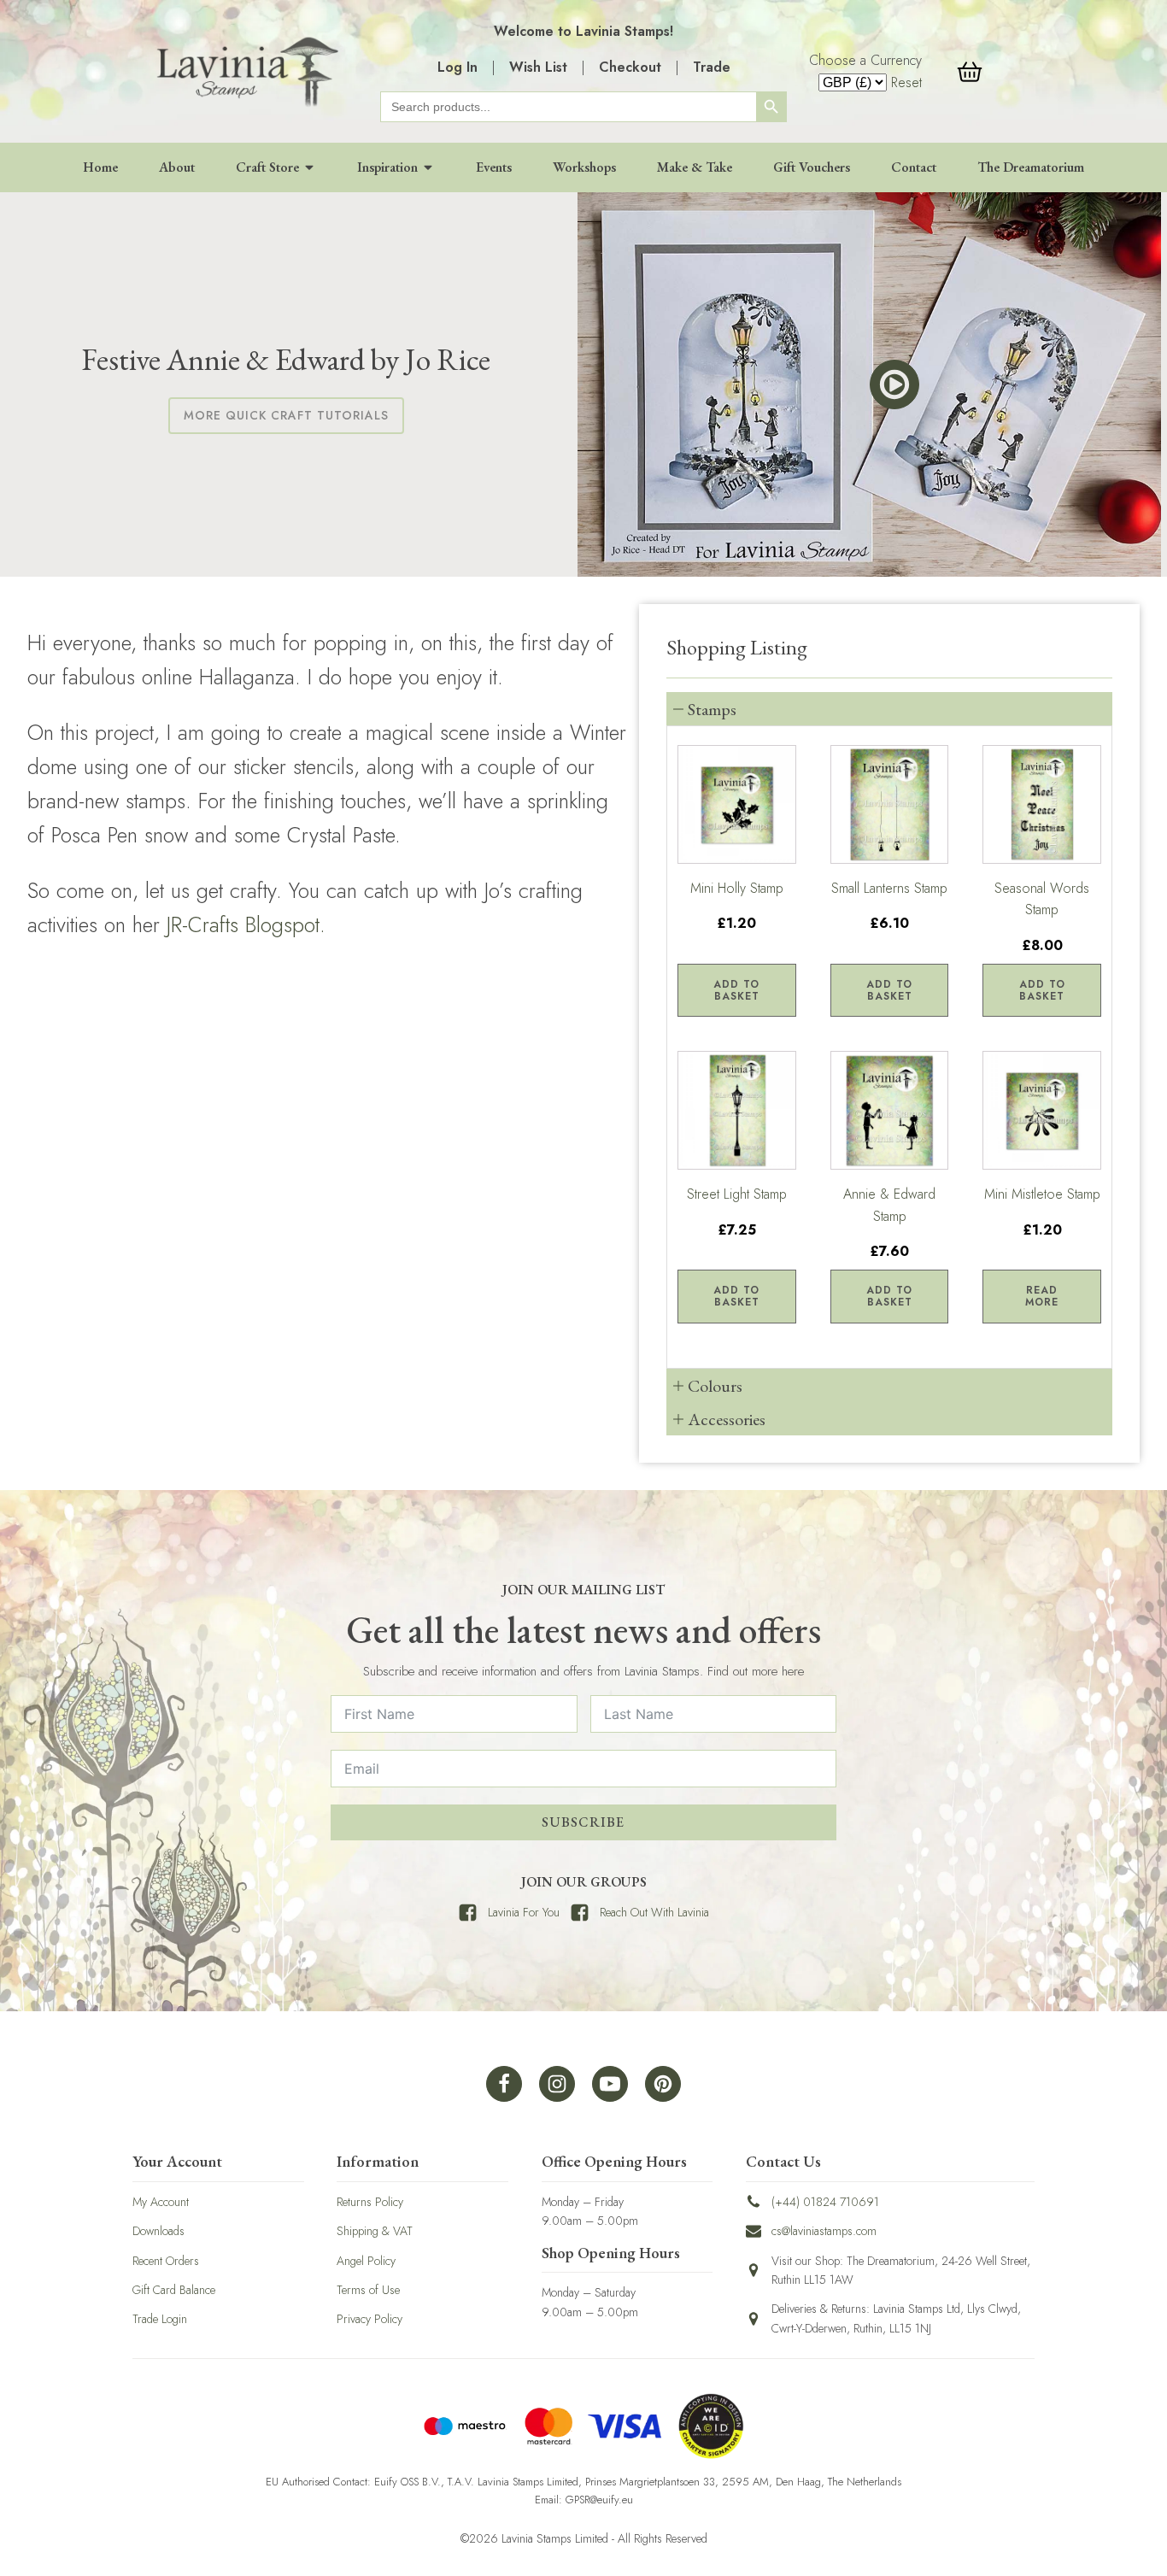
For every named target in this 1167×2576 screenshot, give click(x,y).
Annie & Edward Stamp (889, 1205)
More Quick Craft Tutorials (286, 415)
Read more (1042, 1296)
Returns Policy (370, 2202)
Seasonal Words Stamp (1042, 899)
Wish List (538, 67)
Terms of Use (368, 2290)
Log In (457, 67)
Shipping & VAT (375, 2231)
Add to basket (736, 990)
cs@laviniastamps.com (824, 2231)
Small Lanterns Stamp (889, 888)
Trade (712, 67)
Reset (906, 82)
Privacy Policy (369, 2319)
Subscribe (583, 1822)
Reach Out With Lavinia (654, 1912)
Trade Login (160, 2319)
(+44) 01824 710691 (825, 2202)
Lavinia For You (524, 1912)
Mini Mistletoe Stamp (1042, 1194)
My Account (161, 2202)
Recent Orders (166, 2261)
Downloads (158, 2231)
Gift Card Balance (174, 2290)
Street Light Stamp (737, 1194)
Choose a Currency (865, 60)
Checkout (630, 67)
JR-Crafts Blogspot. (246, 924)
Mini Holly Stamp (737, 888)
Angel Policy (366, 2261)
